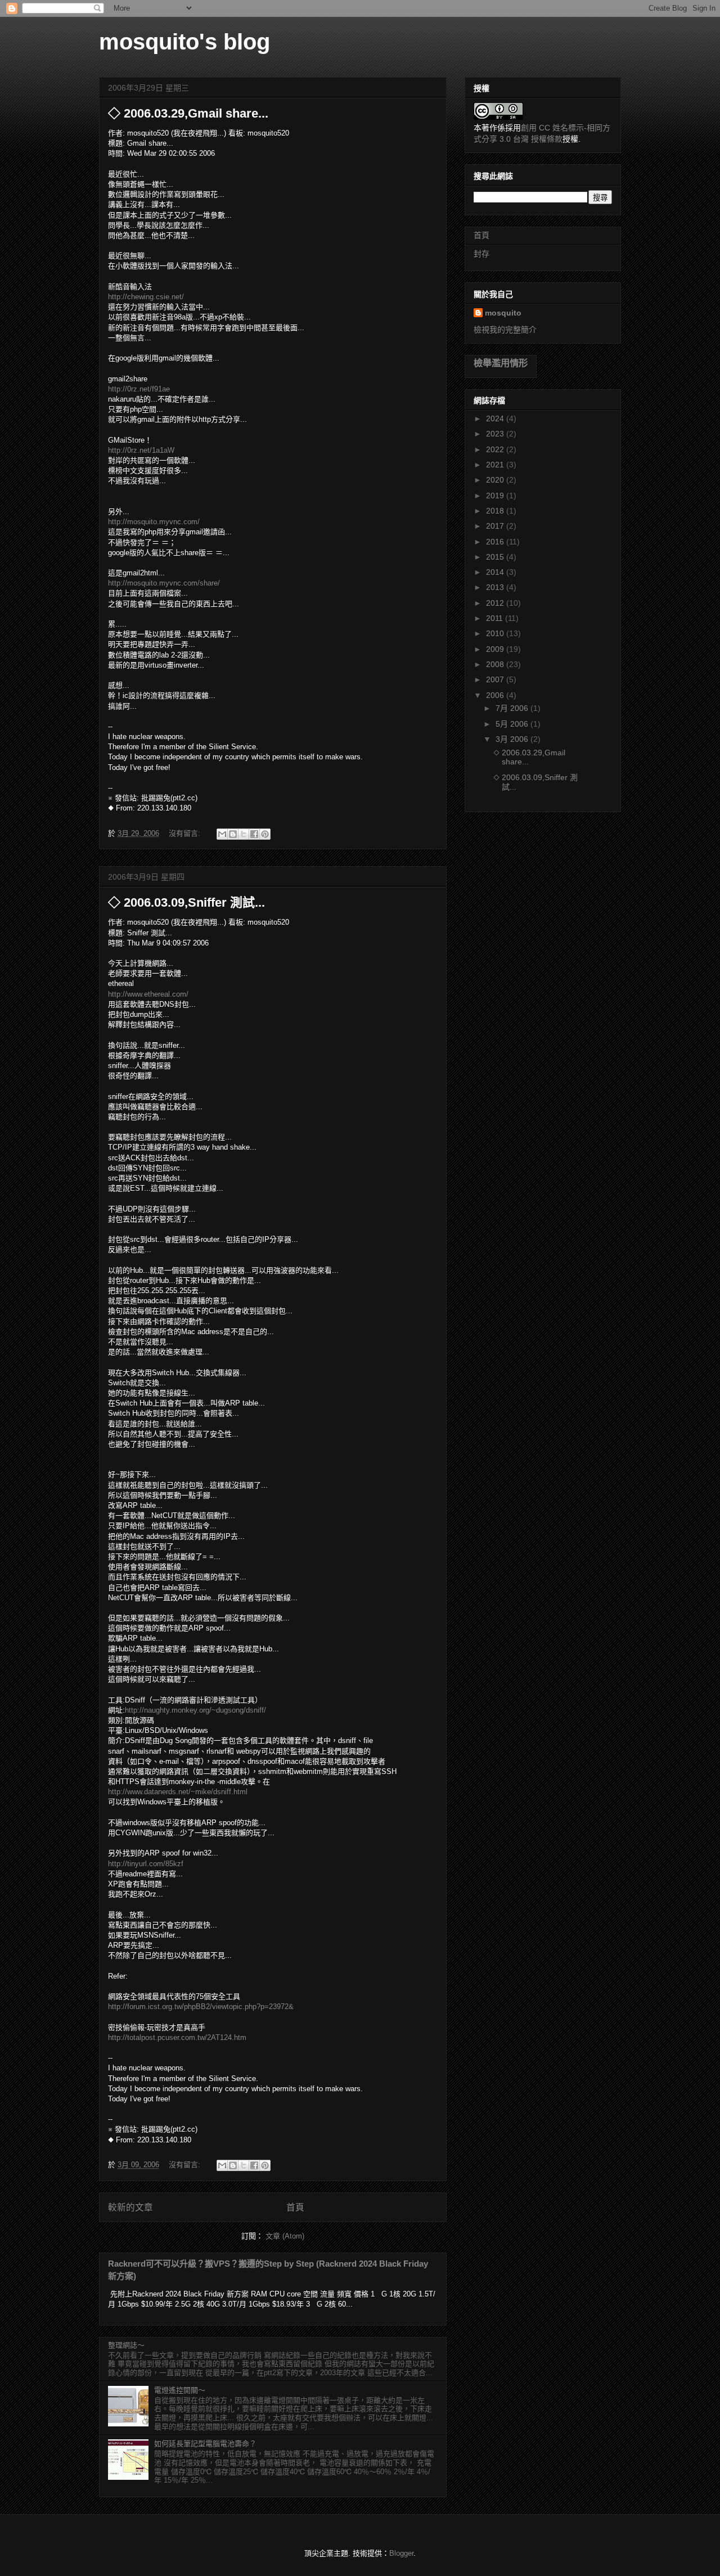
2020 (496, 480)
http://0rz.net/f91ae (139, 389)
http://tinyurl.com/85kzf (146, 1864)
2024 (496, 418)
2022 (496, 449)
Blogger (401, 2553)
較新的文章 (130, 2207)
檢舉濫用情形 (501, 363)
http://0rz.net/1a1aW (141, 450)
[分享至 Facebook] (254, 834)
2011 (496, 618)
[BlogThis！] (233, 834)
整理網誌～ (126, 2345)
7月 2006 (513, 708)
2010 (496, 633)
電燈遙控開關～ (180, 2390)
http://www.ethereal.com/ (148, 994)
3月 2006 (513, 739)
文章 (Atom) (285, 2236)
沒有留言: (186, 833)
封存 (481, 254)
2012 (496, 603)
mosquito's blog (184, 42)
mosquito (503, 313)
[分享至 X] (244, 834)
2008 (496, 664)
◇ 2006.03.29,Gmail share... (188, 113)
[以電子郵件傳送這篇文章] (222, 834)
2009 (496, 649)
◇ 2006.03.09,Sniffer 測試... (186, 902)
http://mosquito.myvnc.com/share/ (164, 583)
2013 (496, 587)
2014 (496, 572)
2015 (496, 557)
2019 (496, 496)
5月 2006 (513, 724)
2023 (496, 434)
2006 (496, 695)
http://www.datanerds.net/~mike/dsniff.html (178, 1792)
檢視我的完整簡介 (505, 330)
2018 (496, 511)
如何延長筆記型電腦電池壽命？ (205, 2444)
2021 (496, 465)
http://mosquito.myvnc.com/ (154, 522)
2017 (496, 526)
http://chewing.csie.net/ (146, 297)
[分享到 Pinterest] (265, 834)
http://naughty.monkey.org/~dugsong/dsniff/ (195, 1710)
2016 (496, 542)
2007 (496, 679)
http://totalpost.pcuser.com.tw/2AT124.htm (177, 2037)
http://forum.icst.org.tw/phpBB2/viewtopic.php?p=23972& (201, 2007)
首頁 (295, 2207)
